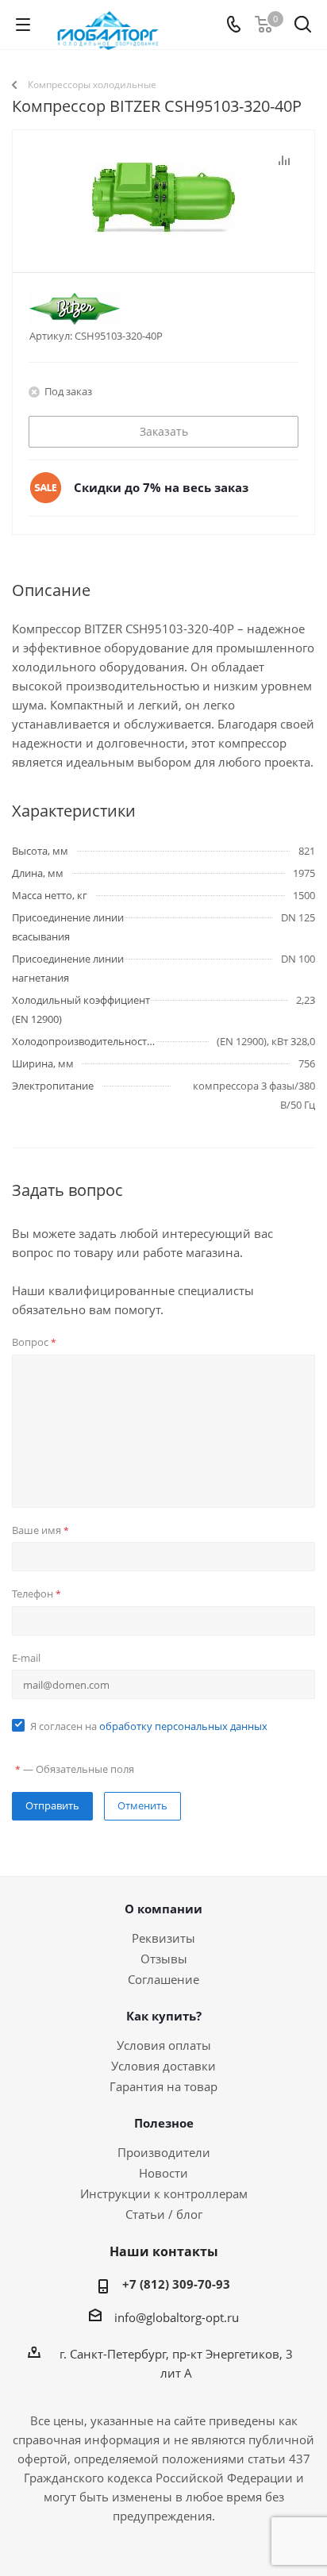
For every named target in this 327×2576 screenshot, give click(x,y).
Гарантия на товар (163, 2086)
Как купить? (164, 2016)
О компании (163, 1909)
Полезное (164, 2123)
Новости (163, 2173)
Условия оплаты (164, 2045)
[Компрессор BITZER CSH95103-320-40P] (163, 230)
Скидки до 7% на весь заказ (161, 487)
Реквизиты (163, 1938)
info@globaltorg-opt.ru (177, 2317)
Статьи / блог (164, 2214)
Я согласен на (149, 1726)
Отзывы (164, 1959)
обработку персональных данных (183, 1726)
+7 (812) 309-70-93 (176, 2284)
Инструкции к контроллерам (164, 2193)
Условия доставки (163, 2066)
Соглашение (163, 1979)
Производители (164, 2152)
